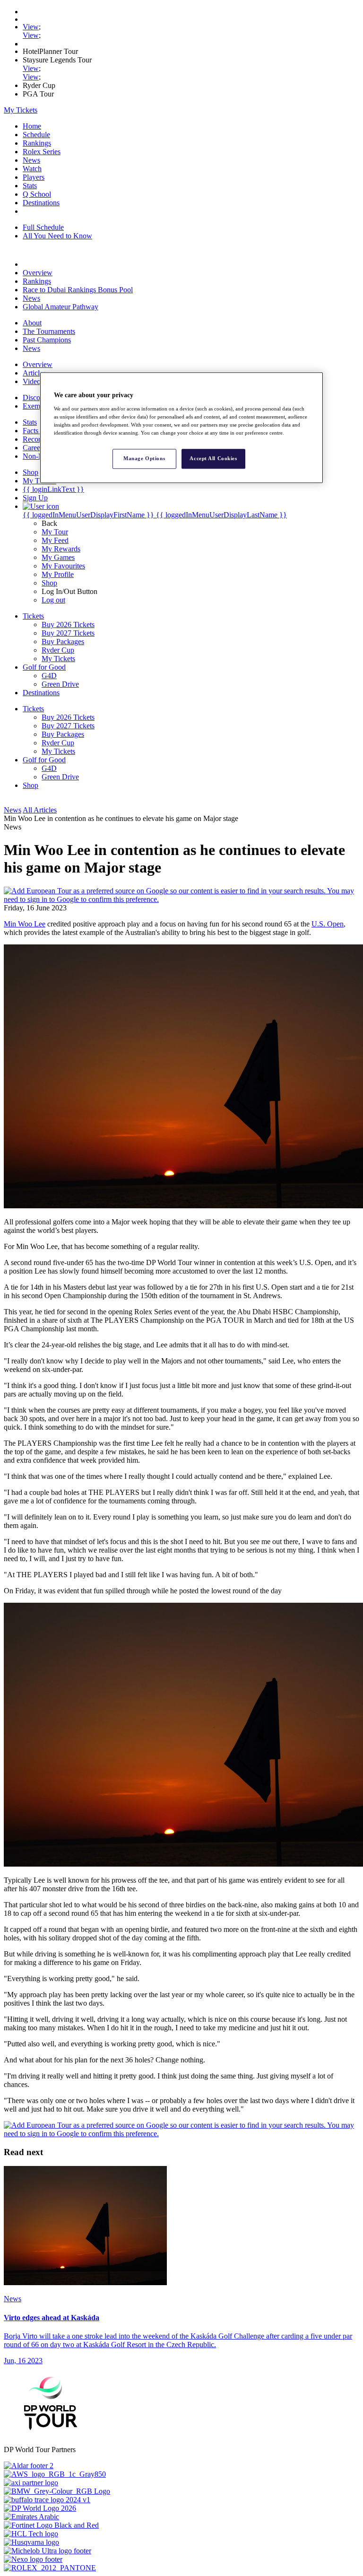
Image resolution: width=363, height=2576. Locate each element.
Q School (37, 194)
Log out (53, 600)
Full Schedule (43, 227)
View (31, 27)
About (32, 323)
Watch (32, 169)
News (31, 160)
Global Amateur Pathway (60, 307)
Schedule (36, 135)
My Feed (55, 540)
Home (32, 126)
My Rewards (61, 549)
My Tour (55, 532)
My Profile (58, 574)
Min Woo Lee (25, 924)
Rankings (37, 143)
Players (34, 177)
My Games (58, 557)
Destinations (41, 203)
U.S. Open (328, 924)
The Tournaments (49, 331)
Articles (34, 373)
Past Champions (47, 340)
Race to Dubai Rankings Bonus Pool (78, 290)
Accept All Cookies (213, 458)
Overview (38, 273)
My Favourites (63, 566)
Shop (49, 583)
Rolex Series (42, 152)
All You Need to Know (57, 236)
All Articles (40, 810)
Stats (30, 186)
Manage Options (144, 458)
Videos (33, 381)
